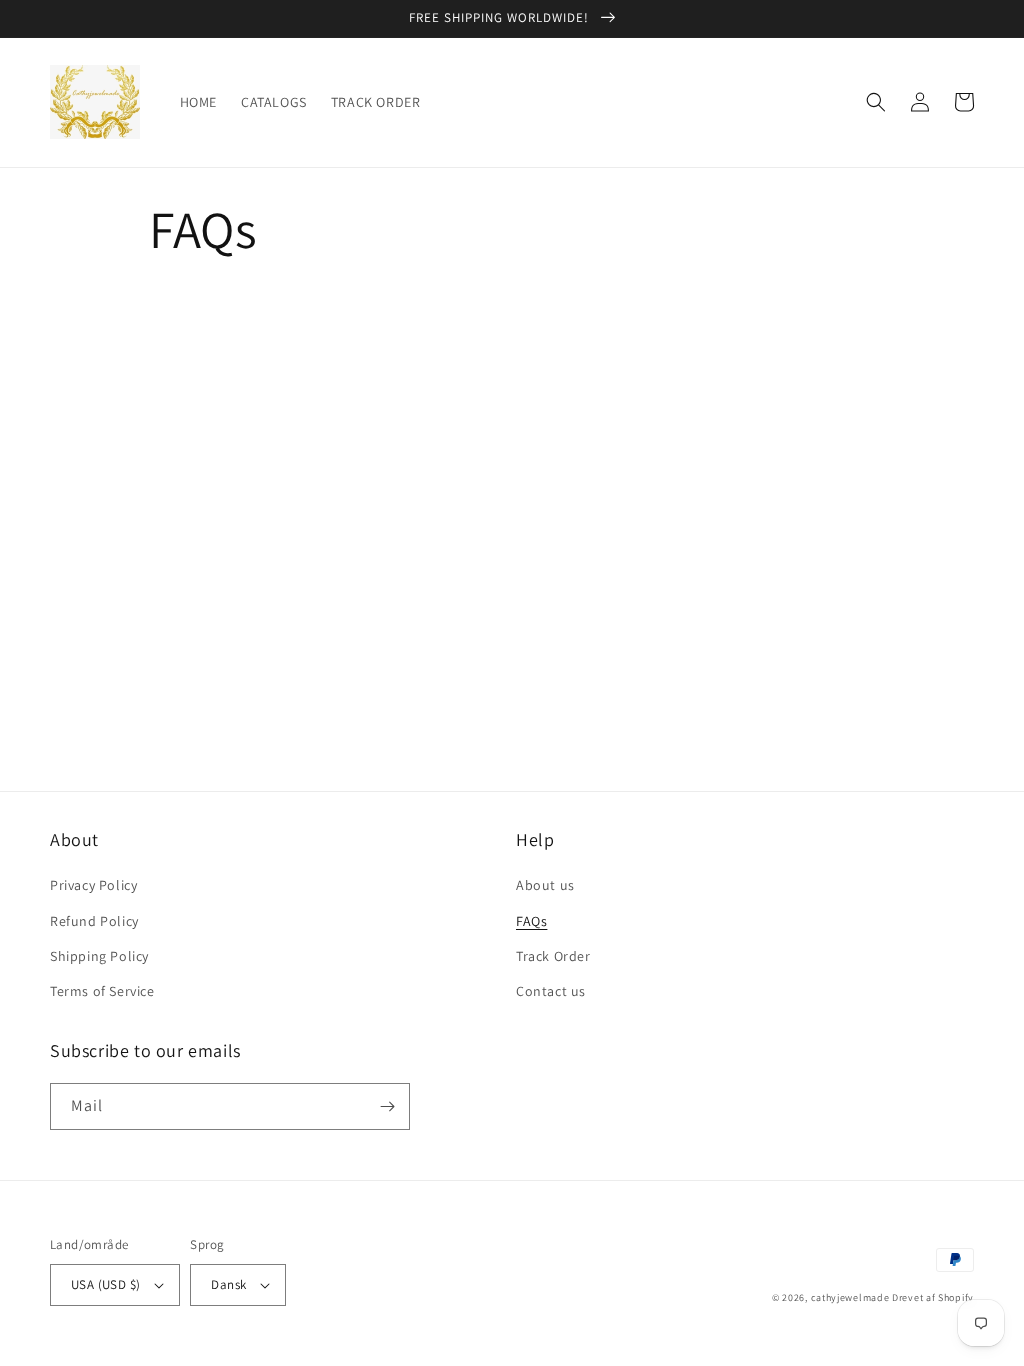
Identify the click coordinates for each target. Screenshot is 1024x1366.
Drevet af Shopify (933, 1297)
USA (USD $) (105, 1284)
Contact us (551, 991)
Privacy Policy (93, 885)
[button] (876, 102)
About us (545, 885)
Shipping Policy (99, 956)
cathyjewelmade (850, 1297)
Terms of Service (102, 991)
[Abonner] (387, 1106)
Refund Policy (94, 921)
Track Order (553, 956)
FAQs (531, 921)
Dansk (228, 1284)
